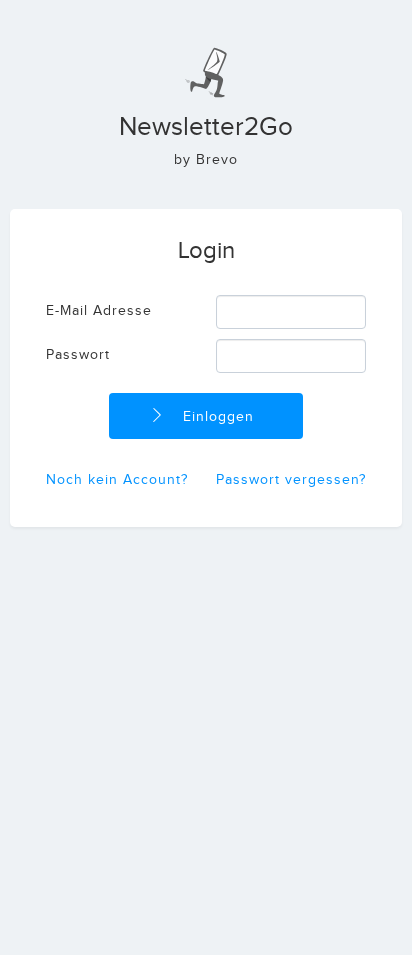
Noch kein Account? (117, 480)
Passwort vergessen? (291, 480)
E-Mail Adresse (99, 311)
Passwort (78, 355)
